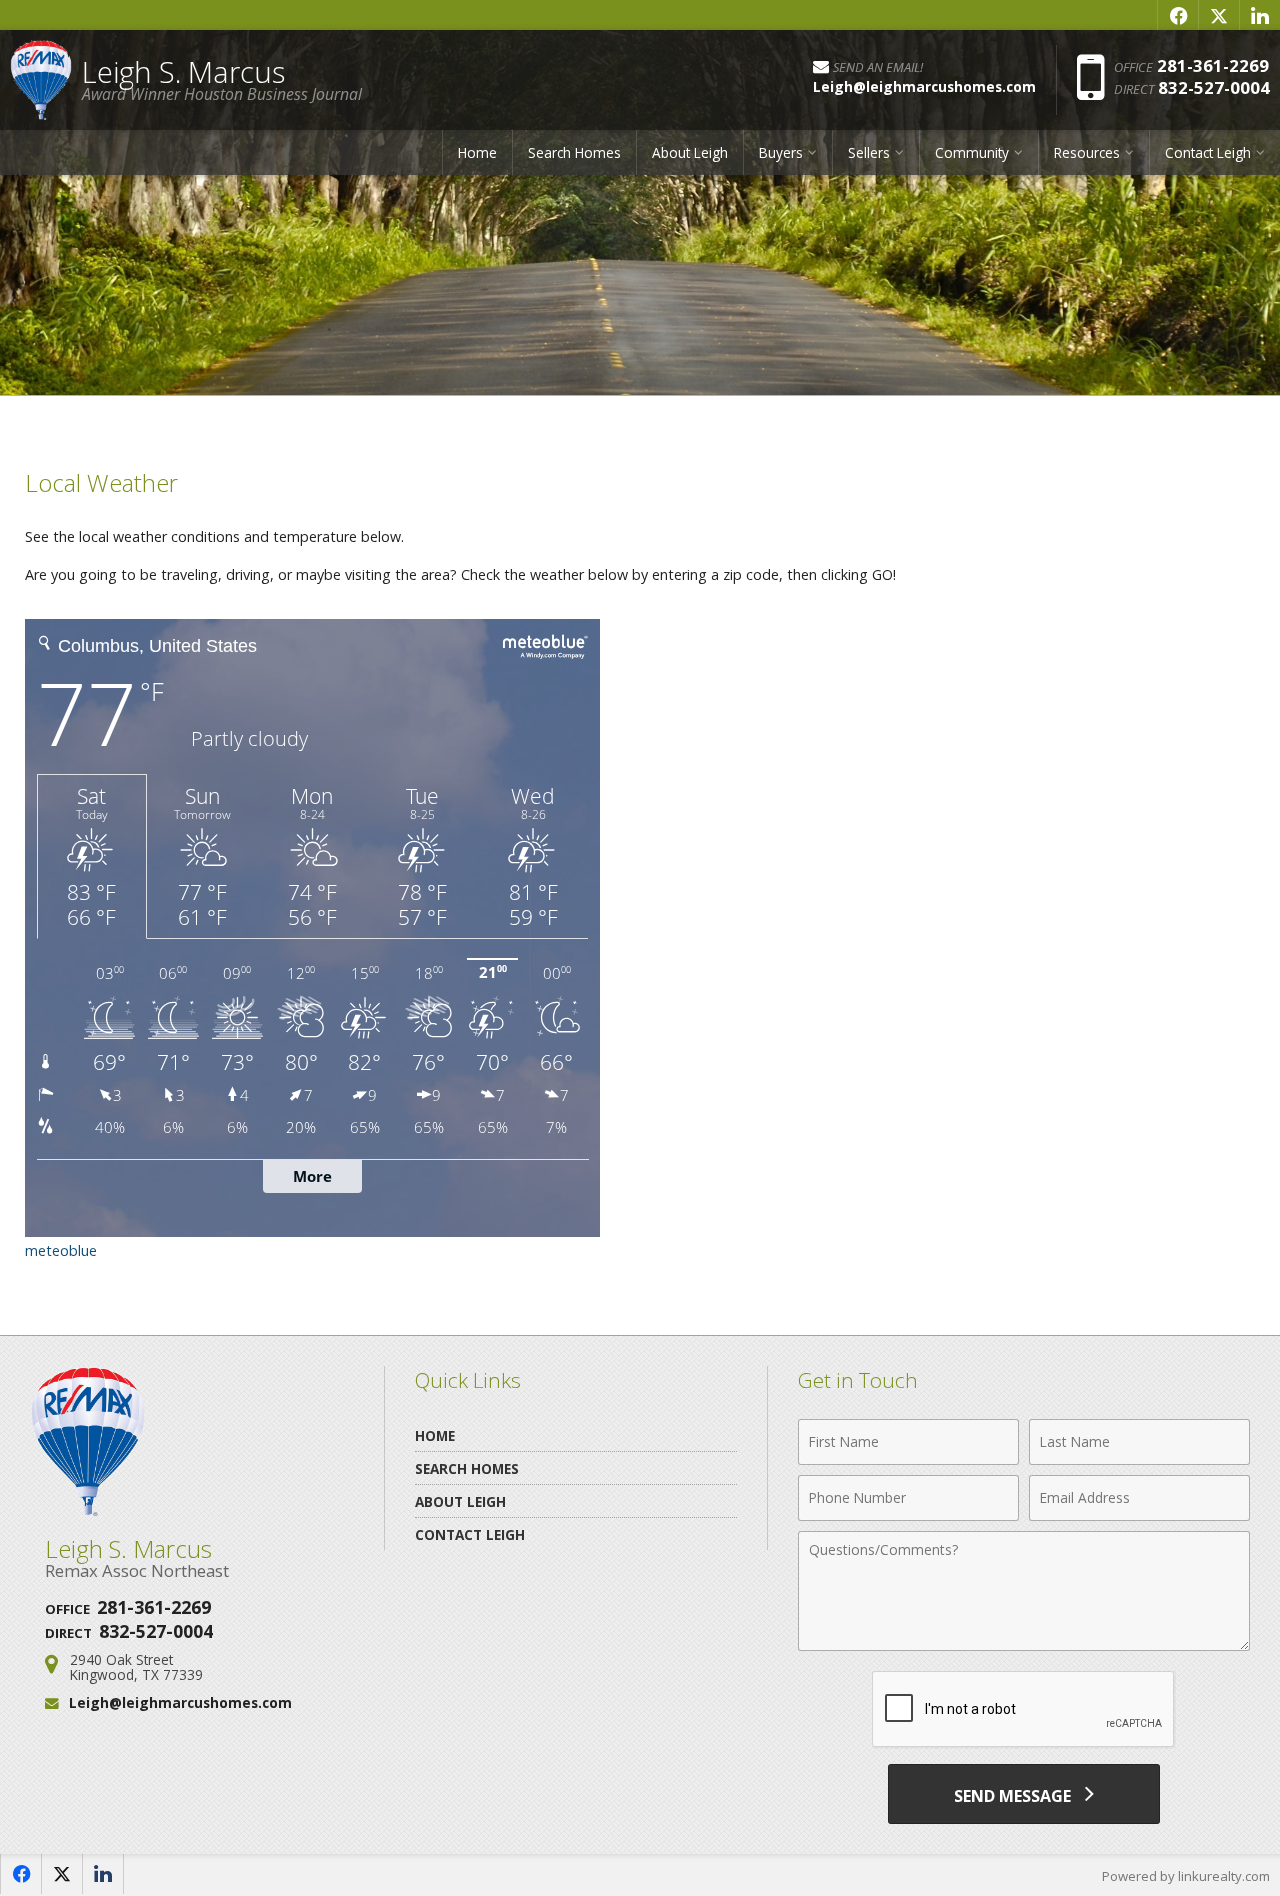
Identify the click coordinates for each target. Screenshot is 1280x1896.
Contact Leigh (470, 1534)
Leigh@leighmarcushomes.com (180, 1702)
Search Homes (574, 152)
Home (477, 152)
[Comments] (1024, 1645)
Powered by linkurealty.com (1186, 1876)
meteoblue (61, 1250)
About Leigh (690, 152)
